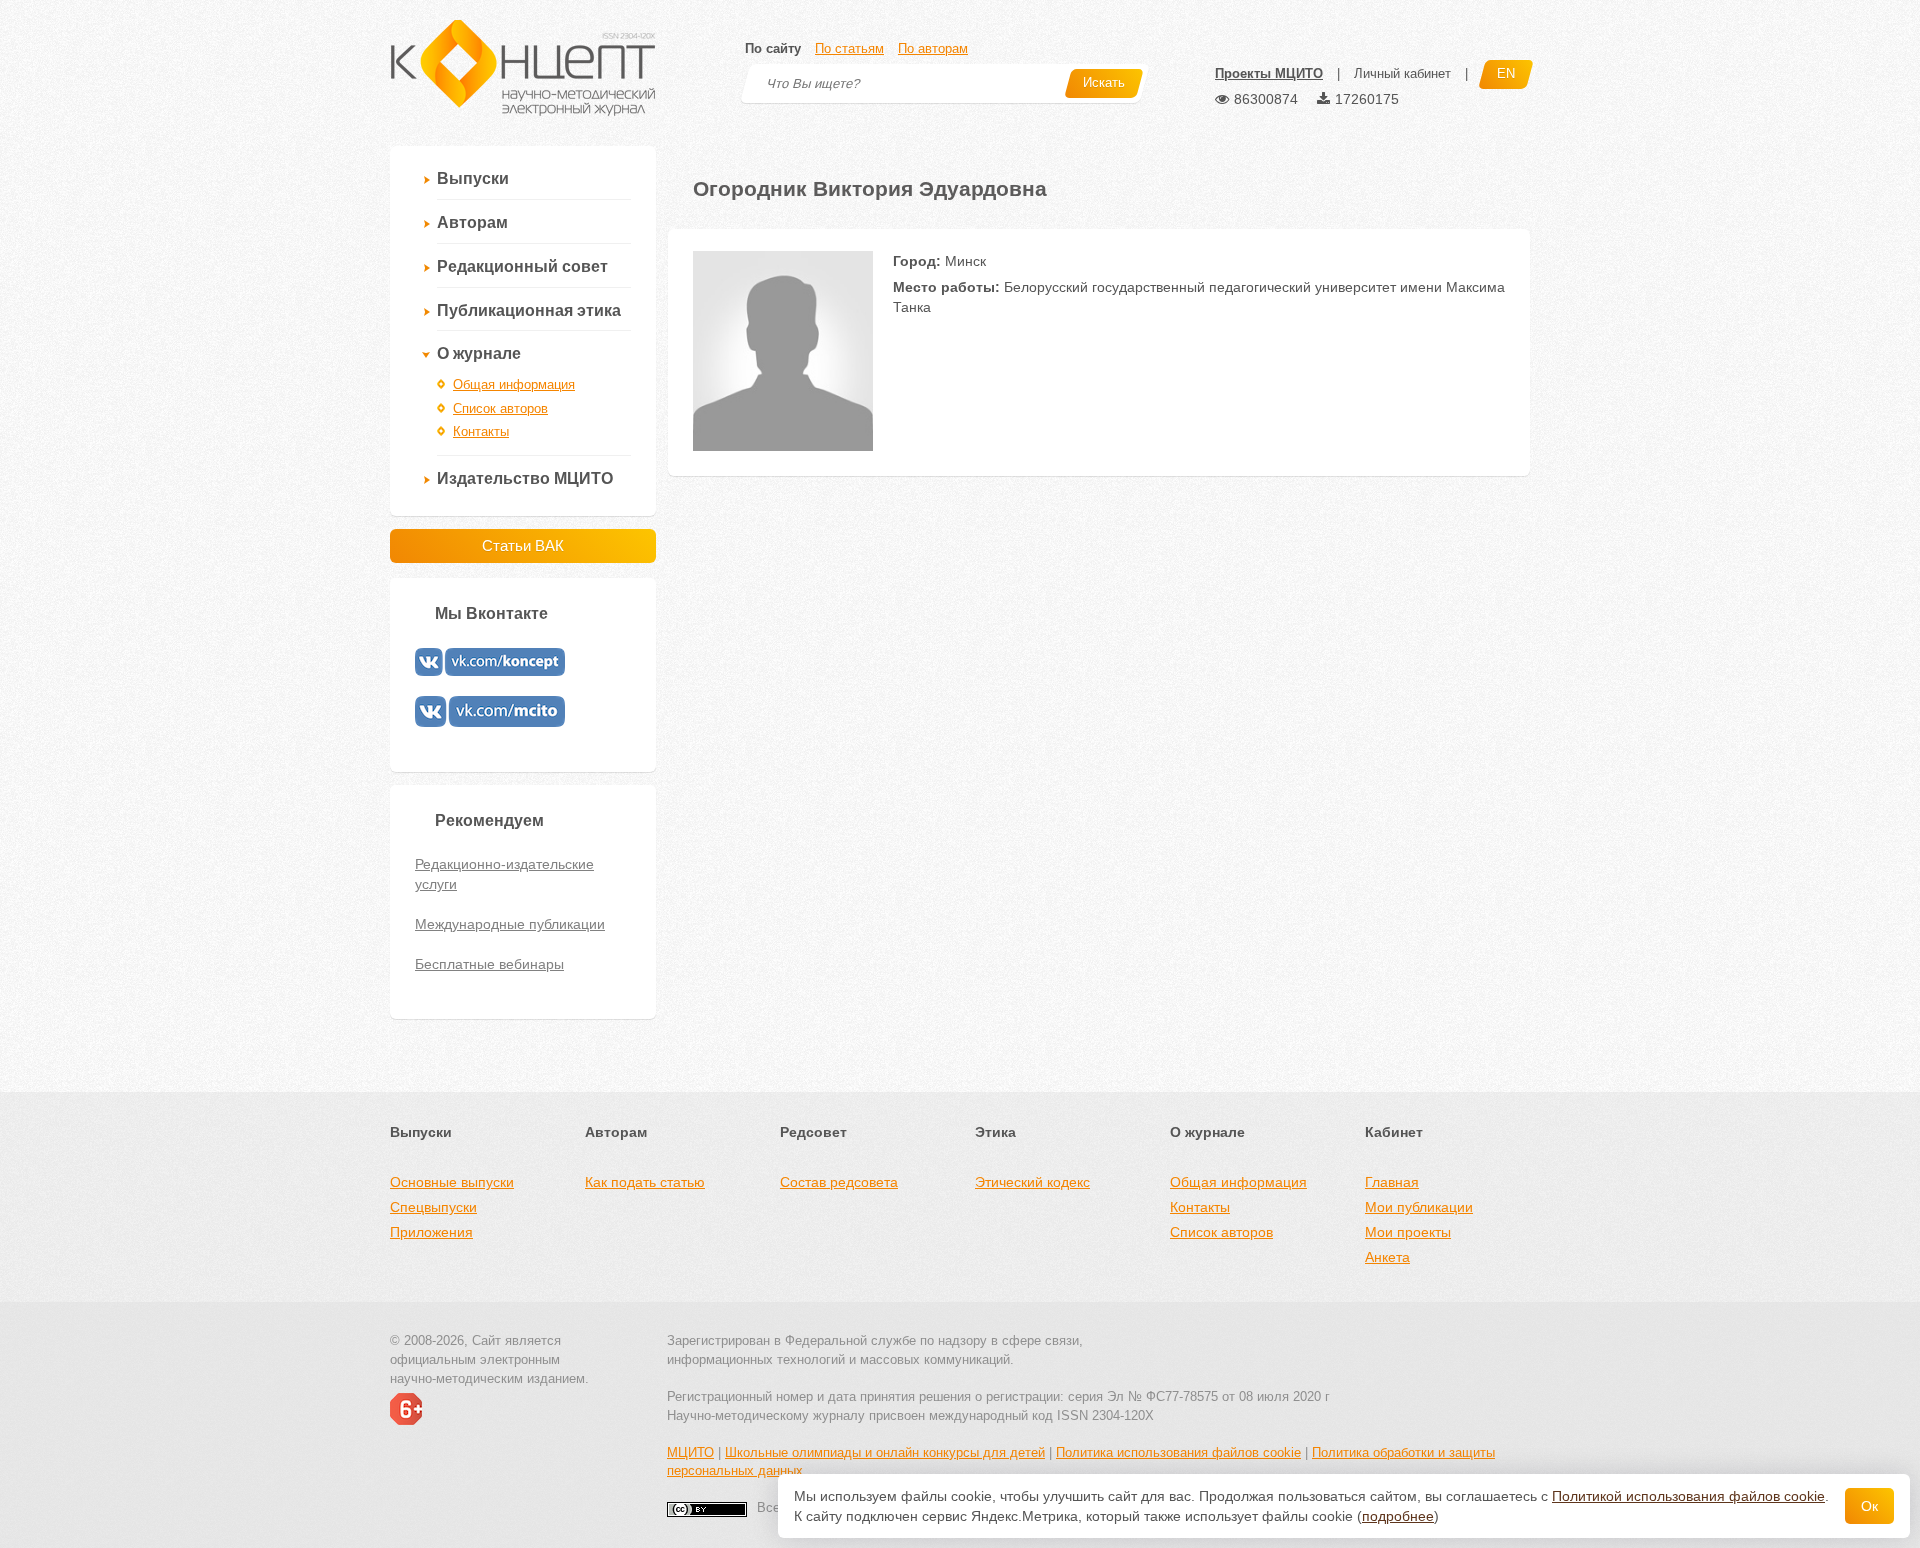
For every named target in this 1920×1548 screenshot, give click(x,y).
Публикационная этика (529, 310)
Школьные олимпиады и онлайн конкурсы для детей (885, 1452)
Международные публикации (510, 924)
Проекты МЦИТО (1269, 73)
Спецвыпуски (433, 1207)
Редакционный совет (522, 266)
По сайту (773, 48)
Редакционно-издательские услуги (504, 874)
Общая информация (514, 384)
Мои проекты (1408, 1232)
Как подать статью (645, 1182)
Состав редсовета (839, 1182)
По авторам (933, 48)
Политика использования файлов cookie (1178, 1452)
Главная (1392, 1182)
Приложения (431, 1232)
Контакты (481, 431)
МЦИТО (690, 1452)
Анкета (1387, 1257)
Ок (1869, 1506)
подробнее (1398, 1516)
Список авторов (500, 408)
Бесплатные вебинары (489, 964)
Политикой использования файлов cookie (1688, 1496)
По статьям (849, 48)
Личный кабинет (1402, 73)
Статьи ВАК (523, 545)
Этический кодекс (1032, 1182)
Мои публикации (1419, 1207)
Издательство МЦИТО (525, 478)
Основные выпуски (452, 1182)
